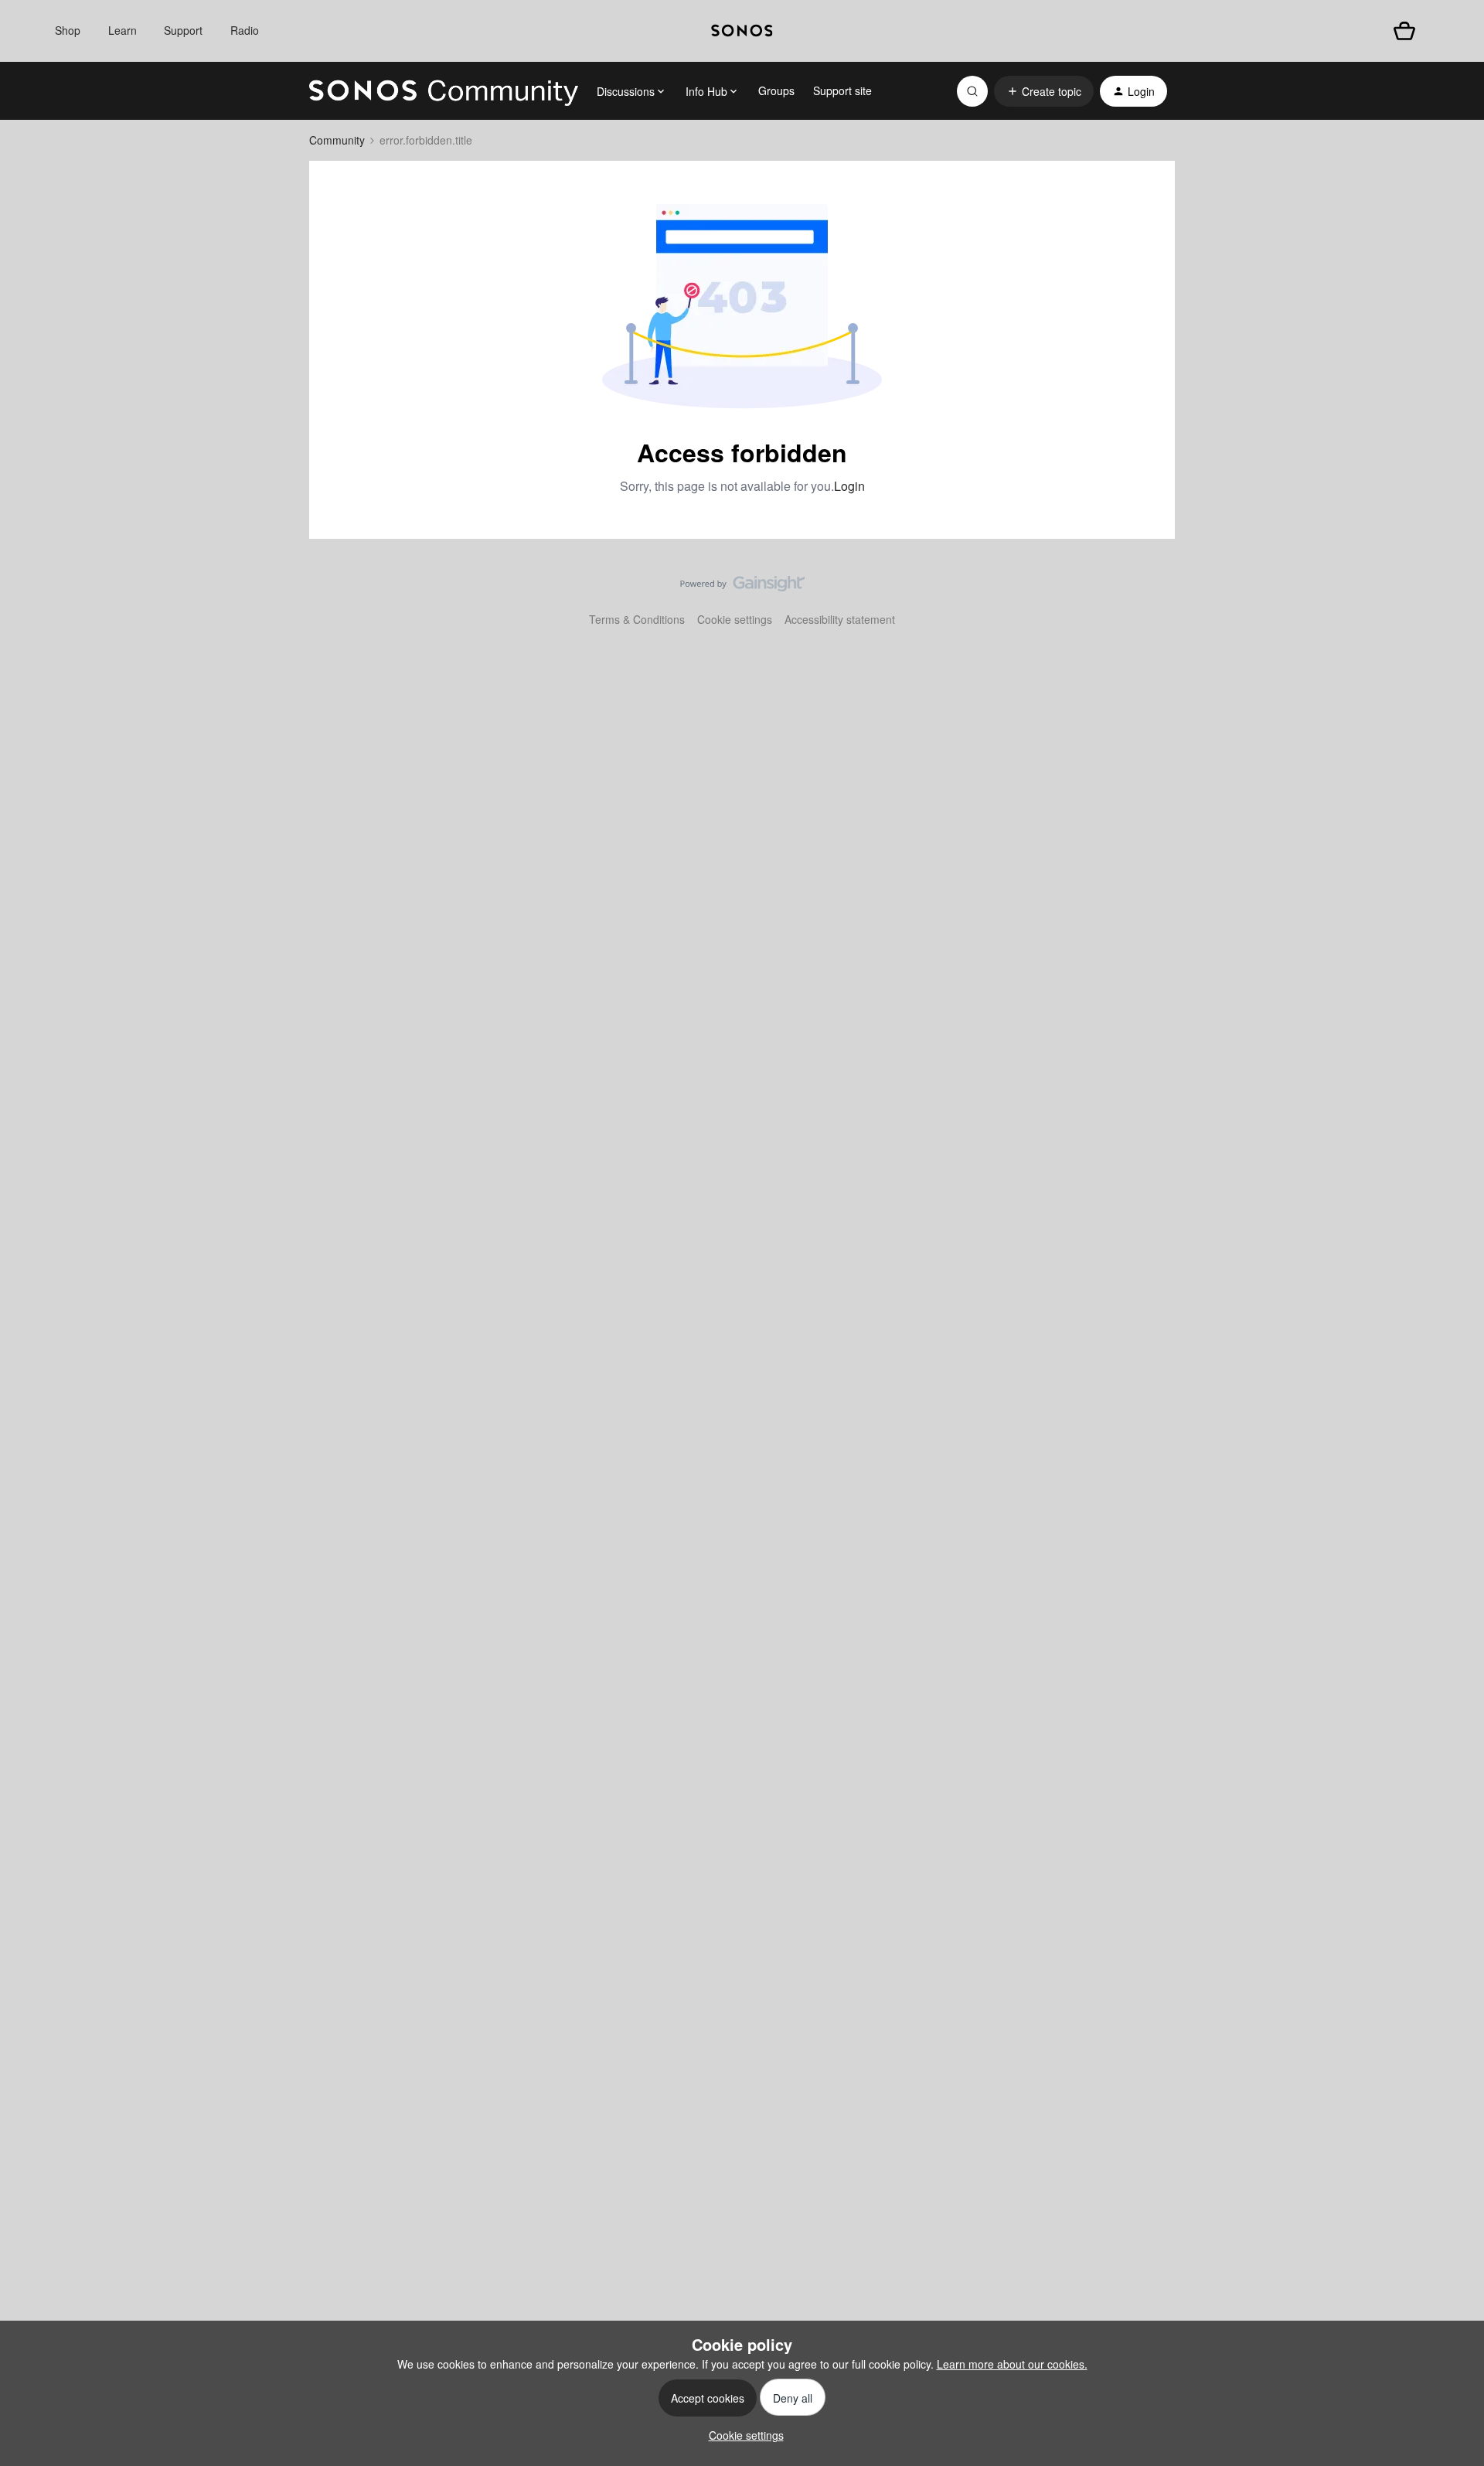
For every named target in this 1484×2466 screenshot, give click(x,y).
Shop (68, 30)
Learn (123, 30)
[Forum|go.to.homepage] (444, 91)
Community (337, 140)
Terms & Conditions (637, 619)
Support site (842, 90)
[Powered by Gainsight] (742, 588)
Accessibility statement (840, 619)
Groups (776, 90)
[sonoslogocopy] (742, 31)
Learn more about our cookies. (1012, 2364)
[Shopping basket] (1404, 31)
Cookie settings (735, 619)
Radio (245, 30)
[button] (1044, 91)
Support (183, 30)
